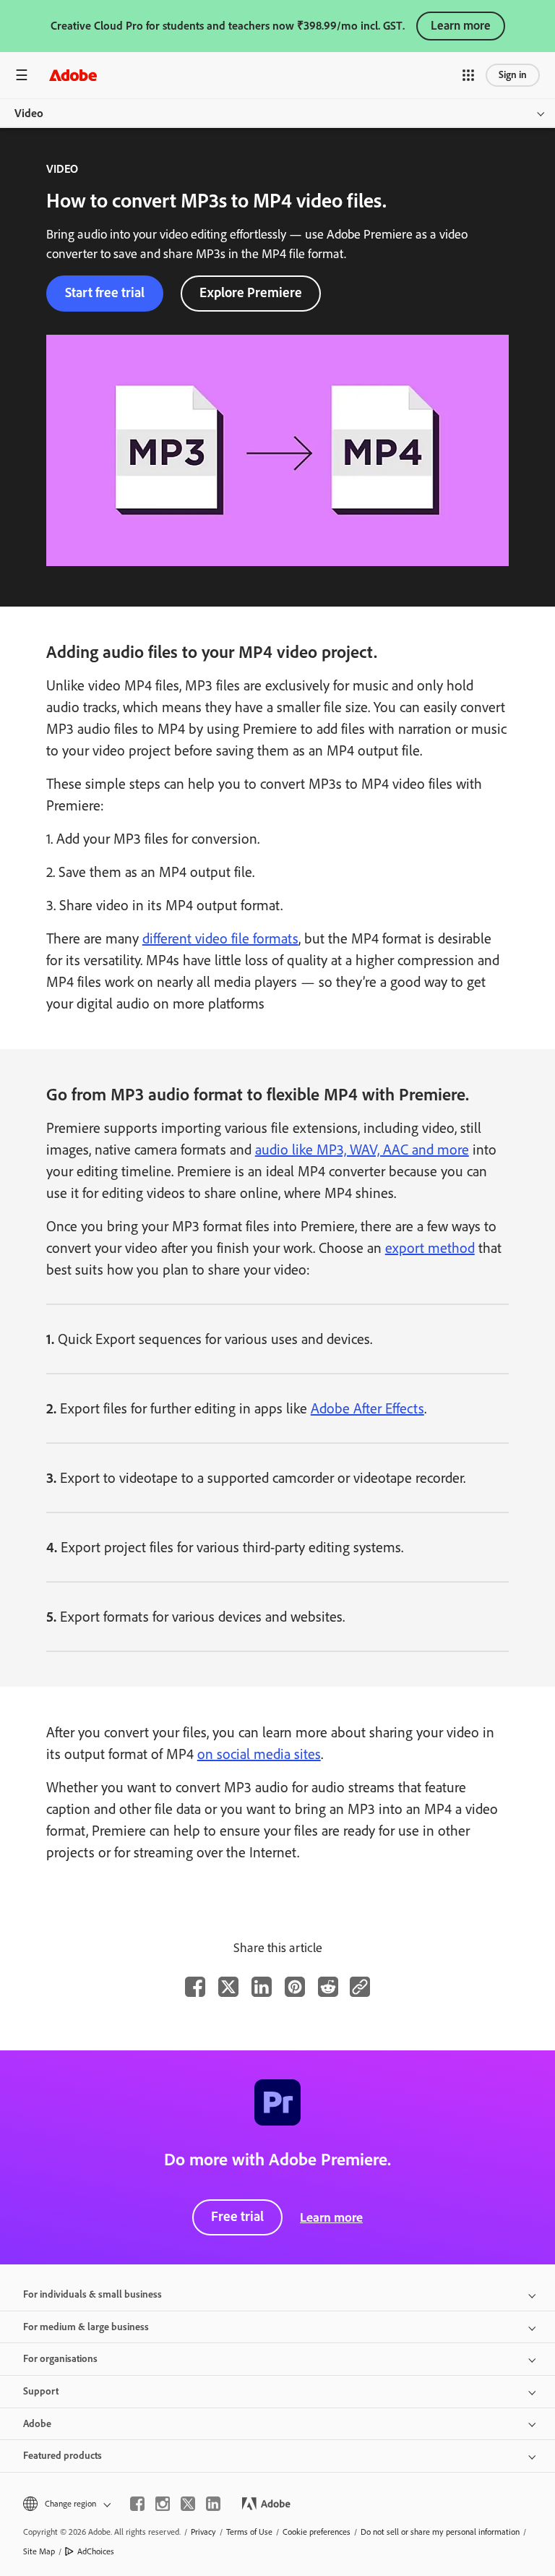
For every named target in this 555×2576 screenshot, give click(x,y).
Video (29, 113)
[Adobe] (73, 75)
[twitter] (188, 2504)
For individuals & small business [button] (92, 2294)
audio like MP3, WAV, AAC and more (362, 1150)
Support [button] (41, 2391)
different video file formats (220, 938)
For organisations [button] (60, 2359)
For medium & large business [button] (86, 2327)
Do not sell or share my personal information (440, 2532)
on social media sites (259, 1754)
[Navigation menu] (22, 75)
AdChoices (96, 2551)
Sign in (513, 75)
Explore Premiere (251, 292)
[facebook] (137, 2504)
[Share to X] (228, 1987)
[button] (468, 75)
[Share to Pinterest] (295, 1987)
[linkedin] (213, 2504)
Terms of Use (249, 2532)
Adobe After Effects (367, 1408)
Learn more (461, 25)
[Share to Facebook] (195, 1987)
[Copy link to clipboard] (360, 1987)
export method (430, 1248)
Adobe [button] (37, 2424)
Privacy (203, 2532)
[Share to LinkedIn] (262, 1987)
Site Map (39, 2551)
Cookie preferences (317, 2532)
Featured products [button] (63, 2456)
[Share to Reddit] (328, 1987)
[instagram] (163, 2504)
